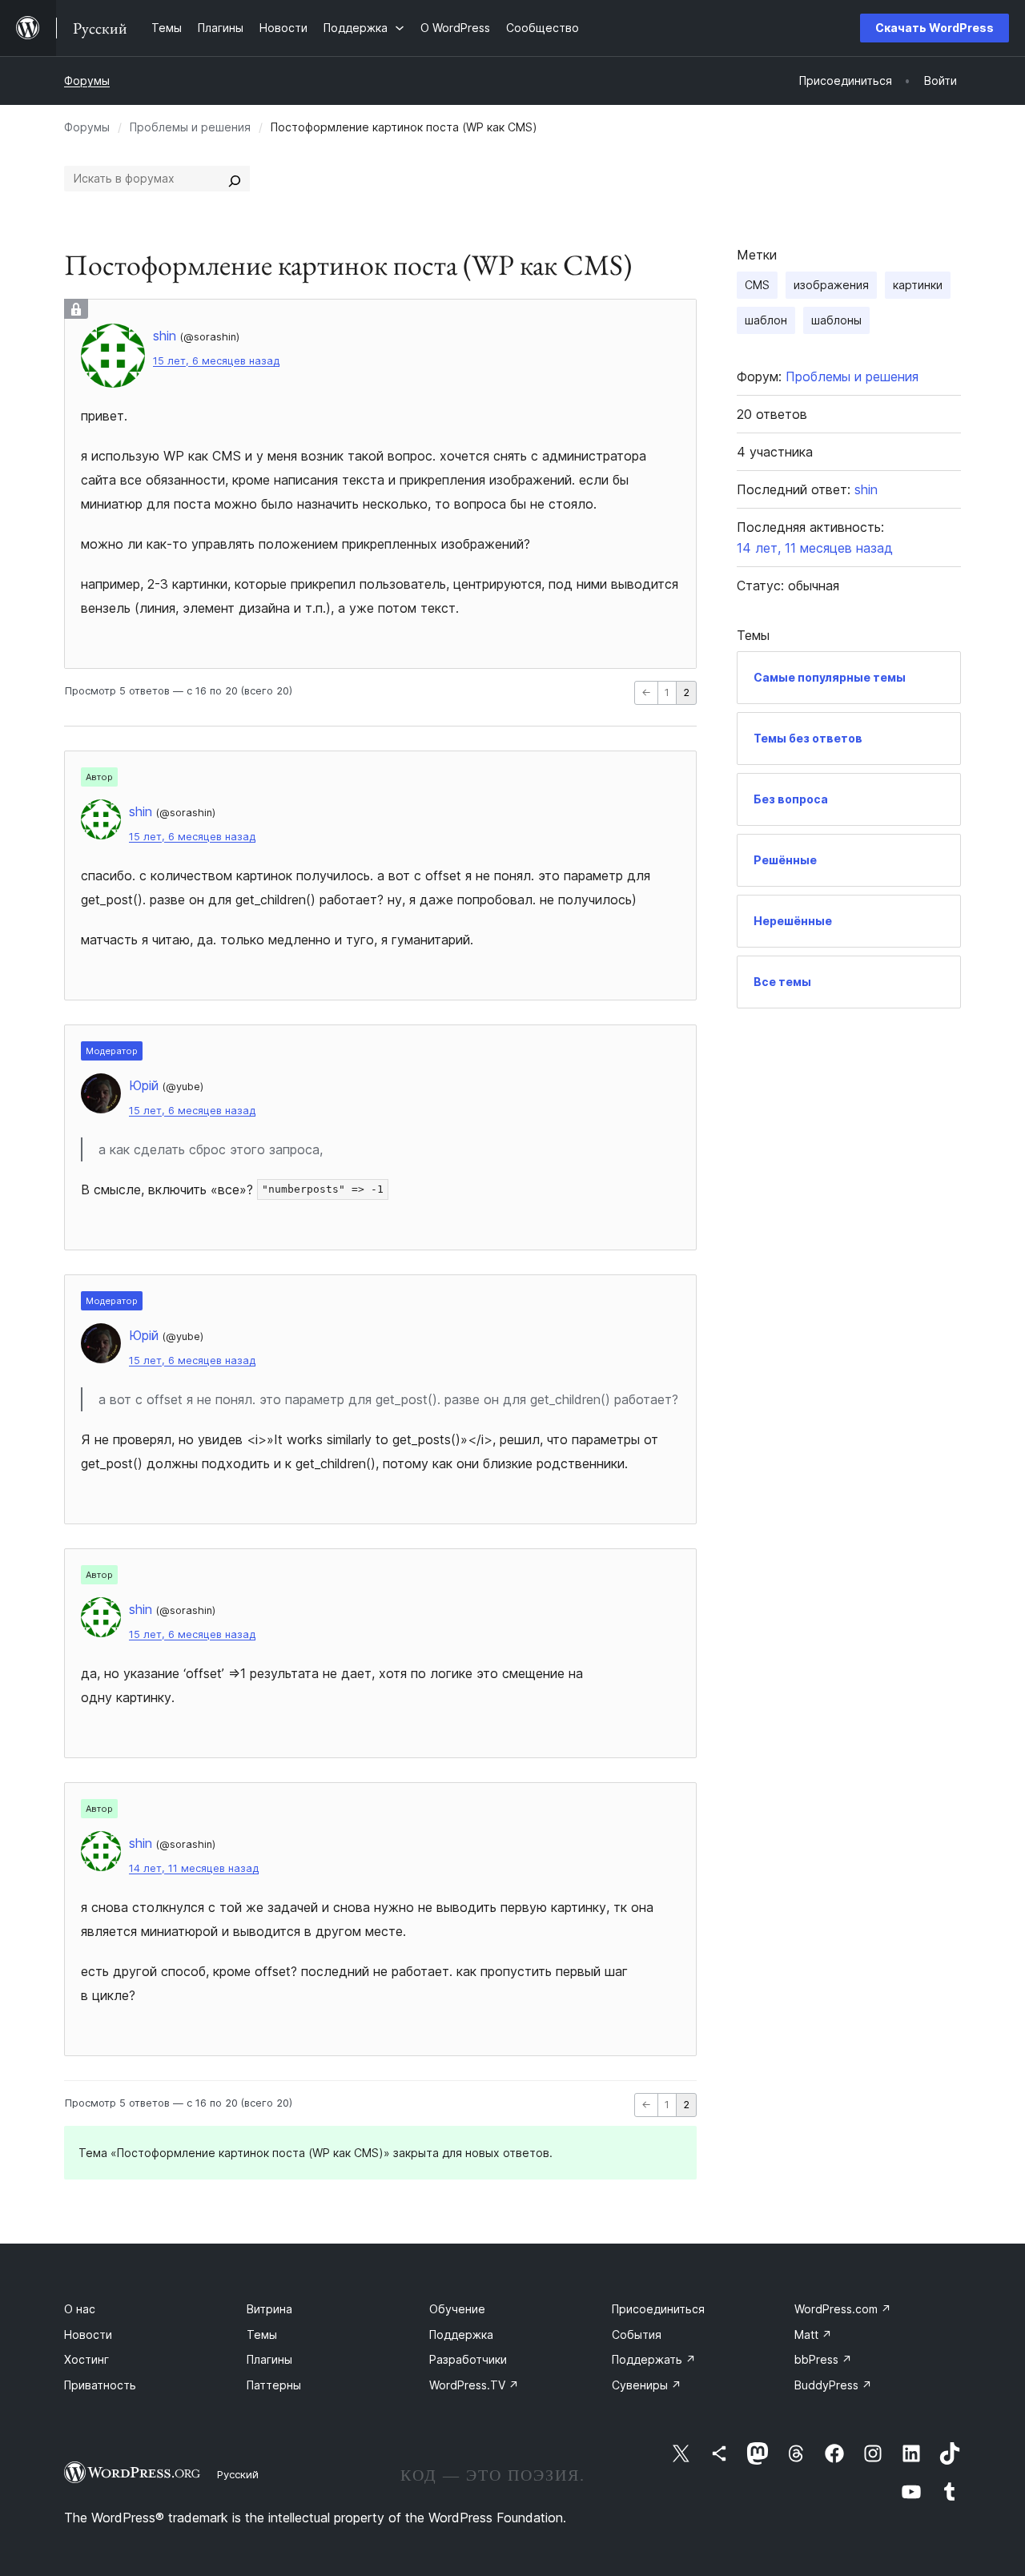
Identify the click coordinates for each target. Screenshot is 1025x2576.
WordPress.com (843, 2309)
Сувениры (647, 2385)
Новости (88, 2334)
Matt (813, 2334)
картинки (918, 285)
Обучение (457, 2309)
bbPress (823, 2359)
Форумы (87, 80)
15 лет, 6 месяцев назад (216, 361)
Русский (238, 2474)
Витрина (269, 2309)
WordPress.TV (474, 2385)
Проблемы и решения (190, 127)
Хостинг (86, 2359)
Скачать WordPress (935, 28)
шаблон (766, 320)
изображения (831, 285)
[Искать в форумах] (235, 179)
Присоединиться (658, 2309)
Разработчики (468, 2359)
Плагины (269, 2359)
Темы (262, 2334)
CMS (757, 285)
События (637, 2334)
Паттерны (274, 2385)
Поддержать (654, 2359)
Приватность (100, 2385)
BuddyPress (833, 2385)
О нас (80, 2309)
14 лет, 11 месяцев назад (194, 1868)
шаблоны (836, 320)
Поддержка (461, 2334)
